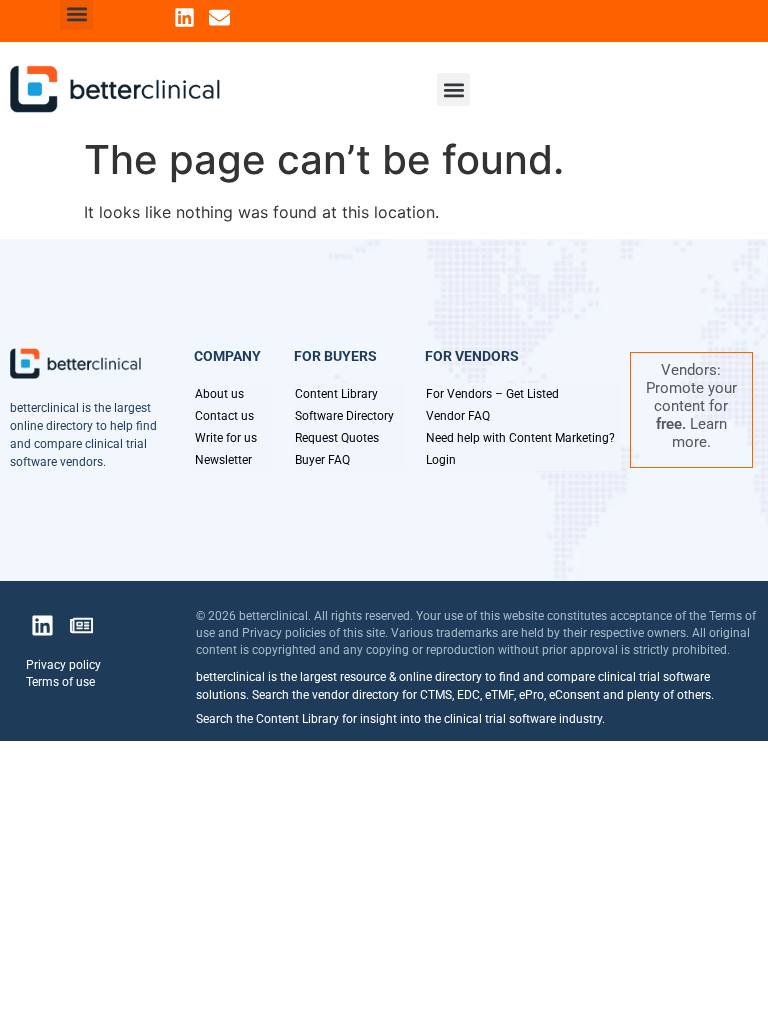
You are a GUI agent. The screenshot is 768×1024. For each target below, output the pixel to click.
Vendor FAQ (458, 416)
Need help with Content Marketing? (520, 438)
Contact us (224, 416)
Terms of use (60, 682)
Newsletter (223, 460)
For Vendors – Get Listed (492, 394)
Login (441, 460)
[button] (453, 89)
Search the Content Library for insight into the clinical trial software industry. (400, 719)
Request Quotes (337, 438)
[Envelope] (219, 17)
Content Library (336, 394)
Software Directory (344, 416)
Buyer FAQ (322, 460)
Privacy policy (63, 665)
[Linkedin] (184, 17)
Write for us (226, 438)
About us (219, 394)
